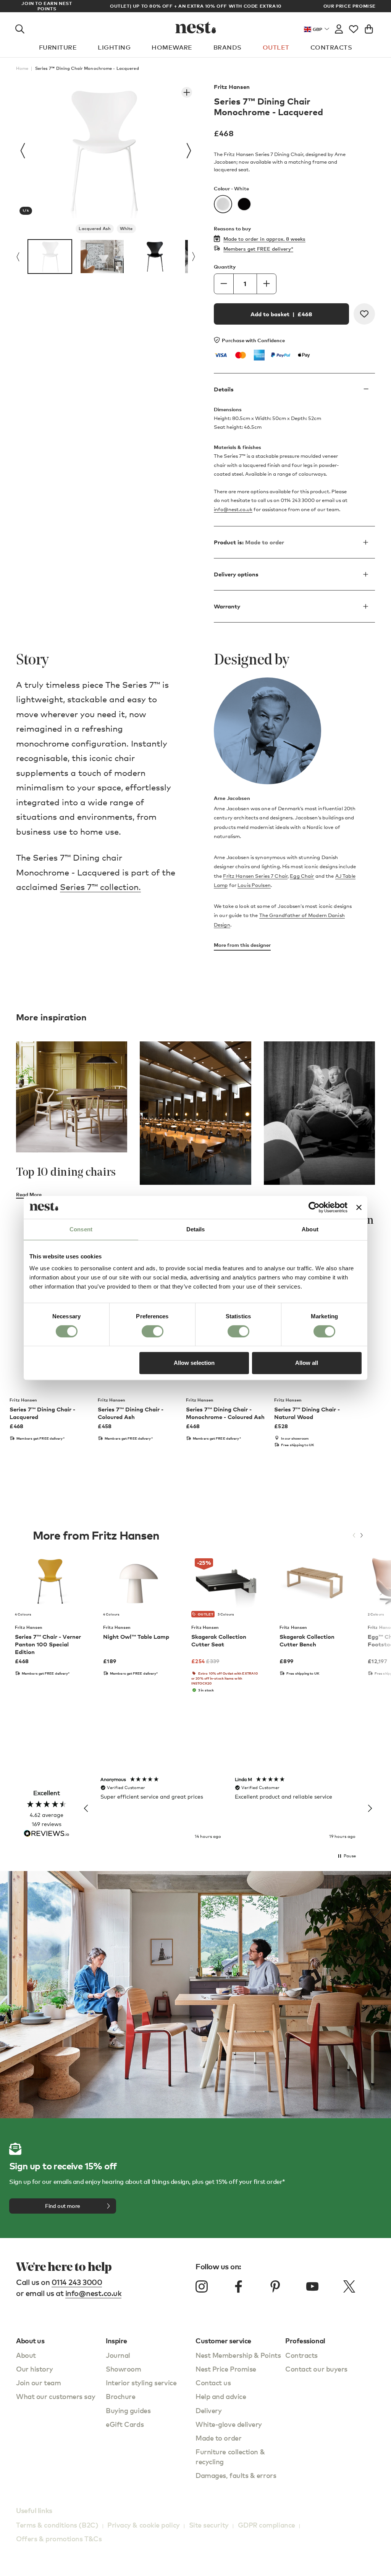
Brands (228, 47)
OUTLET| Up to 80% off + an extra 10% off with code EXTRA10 (196, 6)
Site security (209, 2525)
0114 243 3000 (77, 2282)
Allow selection (194, 1363)
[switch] (153, 1331)
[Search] (20, 27)
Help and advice (221, 2396)
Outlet (276, 47)
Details (224, 389)
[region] (228, 1809)
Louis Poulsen (254, 885)
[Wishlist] (354, 27)
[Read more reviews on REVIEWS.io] (47, 1834)
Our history (34, 2369)
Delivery (208, 2410)
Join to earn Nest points (47, 6)
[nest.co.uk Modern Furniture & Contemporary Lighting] (196, 27)
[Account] (339, 27)
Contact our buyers (316, 2369)
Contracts (331, 47)
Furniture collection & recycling (230, 2456)
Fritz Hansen (232, 87)
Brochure (120, 2396)
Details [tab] (196, 1229)
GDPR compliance (267, 2525)
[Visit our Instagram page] (202, 2286)
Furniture (58, 47)
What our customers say (56, 2396)
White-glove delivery (229, 2424)
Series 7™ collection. (100, 887)
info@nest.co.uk (233, 509)
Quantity (225, 267)
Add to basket (281, 314)
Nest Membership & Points (238, 2355)
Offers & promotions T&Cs (59, 2538)
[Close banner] (359, 1207)
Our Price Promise (350, 6)
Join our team (38, 2382)
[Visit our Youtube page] (312, 2286)
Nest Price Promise (226, 2369)
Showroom (123, 2369)
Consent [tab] (81, 1229)
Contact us (213, 2382)
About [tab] (310, 1229)
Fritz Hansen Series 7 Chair (255, 876)
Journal (118, 2355)
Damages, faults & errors (236, 2475)
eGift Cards (125, 2424)
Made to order (218, 2438)
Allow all (307, 1363)
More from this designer (242, 945)
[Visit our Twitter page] (349, 2286)
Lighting (114, 47)
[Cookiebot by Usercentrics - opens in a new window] (314, 1207)
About (26, 2355)
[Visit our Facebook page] (239, 2286)
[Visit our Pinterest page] (275, 2286)
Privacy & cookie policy (144, 2525)
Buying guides (128, 2410)
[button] (86, 1809)
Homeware (172, 47)
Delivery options (236, 574)
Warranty (227, 606)
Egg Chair (302, 876)
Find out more (63, 2206)
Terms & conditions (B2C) (57, 2525)
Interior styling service (141, 2382)
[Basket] (369, 27)
